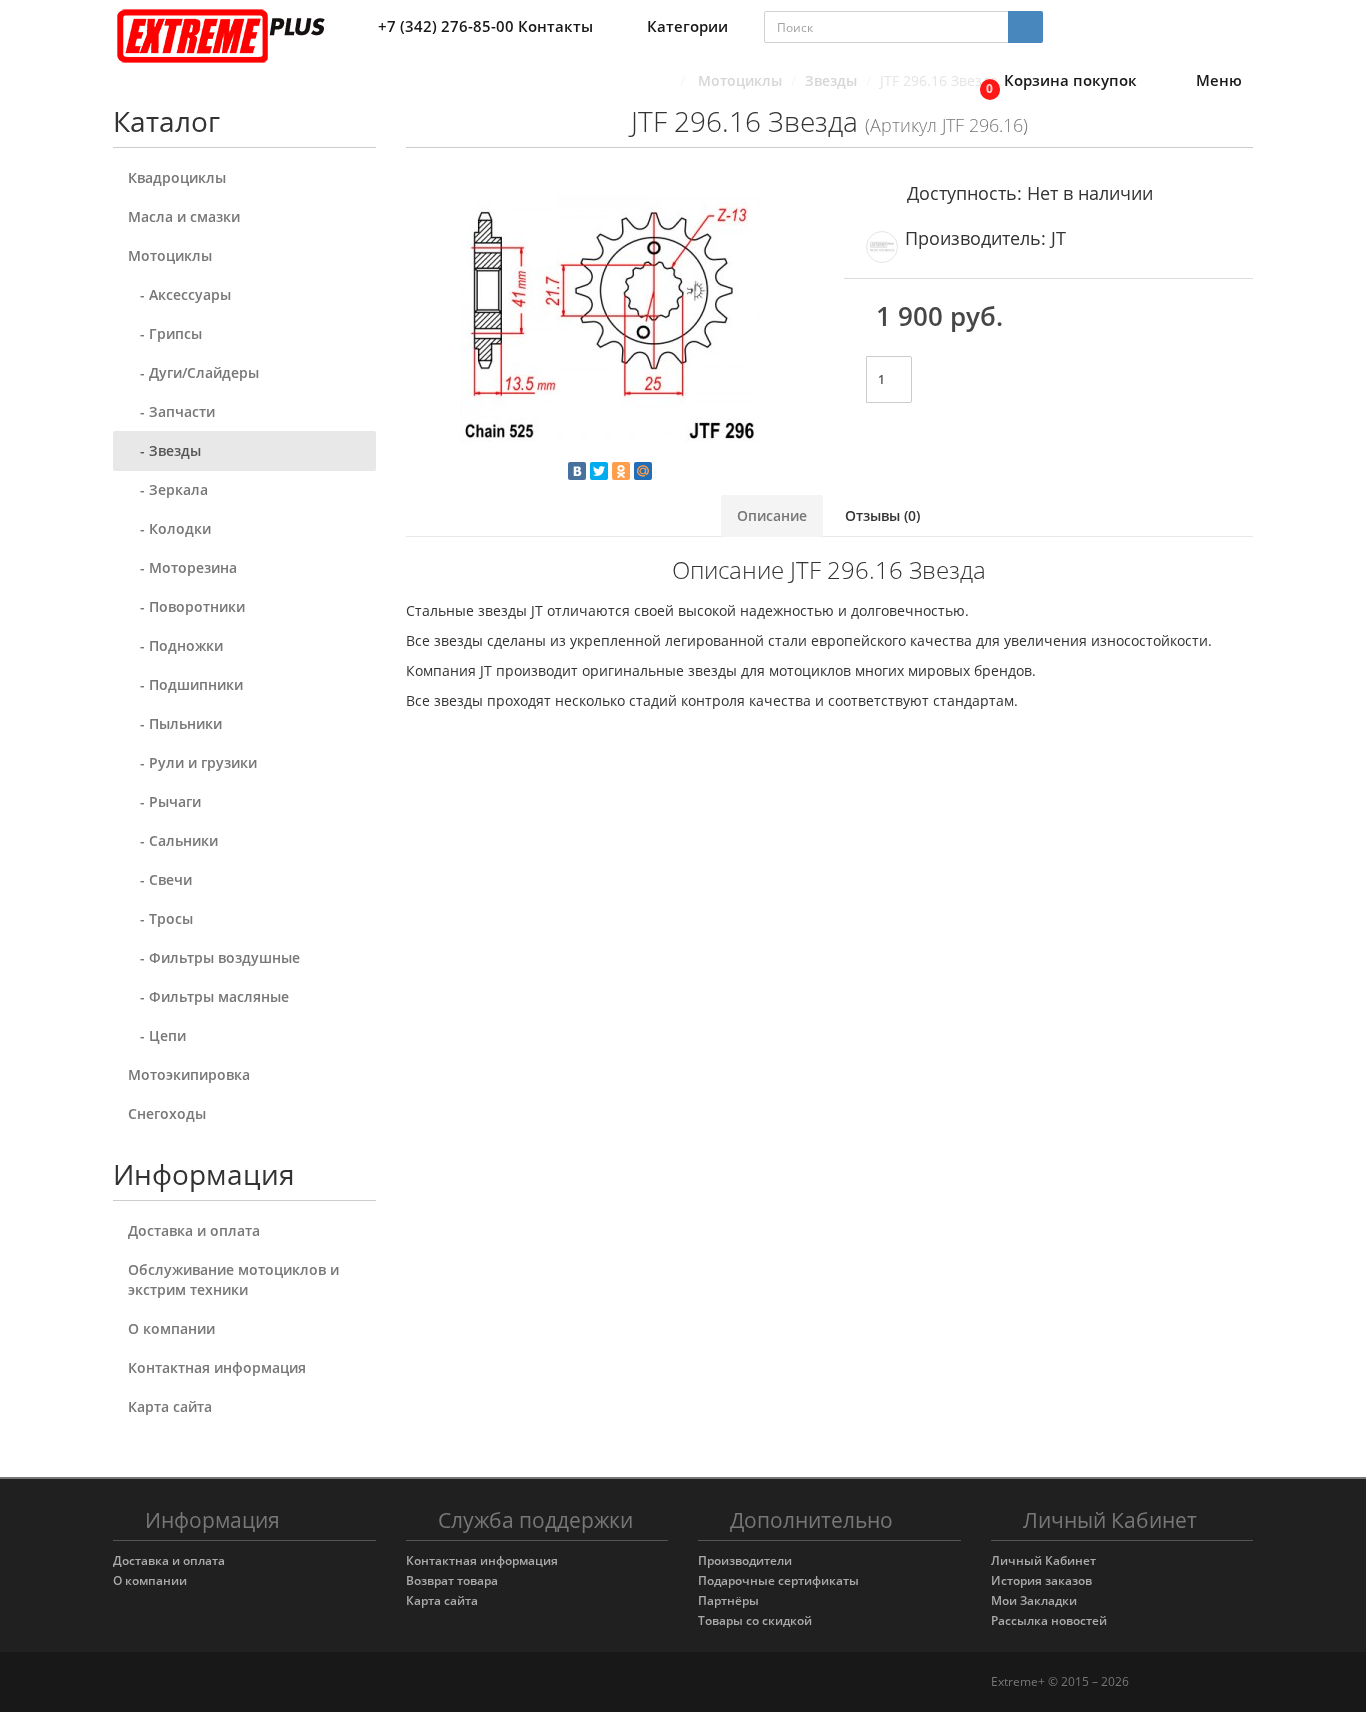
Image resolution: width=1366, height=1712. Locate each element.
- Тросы (160, 918)
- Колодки (169, 528)
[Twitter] (599, 471)
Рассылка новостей (1049, 1620)
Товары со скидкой (755, 1620)
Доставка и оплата (194, 1230)
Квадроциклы (177, 177)
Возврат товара (452, 1580)
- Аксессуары (179, 294)
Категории (687, 26)
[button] (1053, 81)
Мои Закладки (1034, 1600)
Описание (772, 515)
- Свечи (160, 879)
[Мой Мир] (643, 471)
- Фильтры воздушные (214, 957)
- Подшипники (185, 684)
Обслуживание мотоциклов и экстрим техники (233, 1279)
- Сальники (173, 840)
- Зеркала (168, 489)
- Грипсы (165, 333)
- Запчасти (171, 411)
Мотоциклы (170, 255)
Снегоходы (167, 1113)
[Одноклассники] (621, 471)
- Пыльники (175, 723)
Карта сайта (170, 1406)
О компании (171, 1328)
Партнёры (728, 1600)
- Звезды (164, 450)
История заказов (1041, 1580)
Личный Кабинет (1043, 1560)
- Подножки (175, 645)
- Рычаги (164, 801)
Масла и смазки (184, 216)
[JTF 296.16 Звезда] (610, 320)
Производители (745, 1560)
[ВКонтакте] (577, 471)
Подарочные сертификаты (778, 1580)
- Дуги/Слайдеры (193, 372)
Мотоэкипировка (189, 1074)
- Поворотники (186, 606)
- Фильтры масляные (208, 996)
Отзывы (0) (882, 515)
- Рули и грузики (192, 762)
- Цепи (157, 1035)
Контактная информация (217, 1367)
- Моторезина (182, 567)
